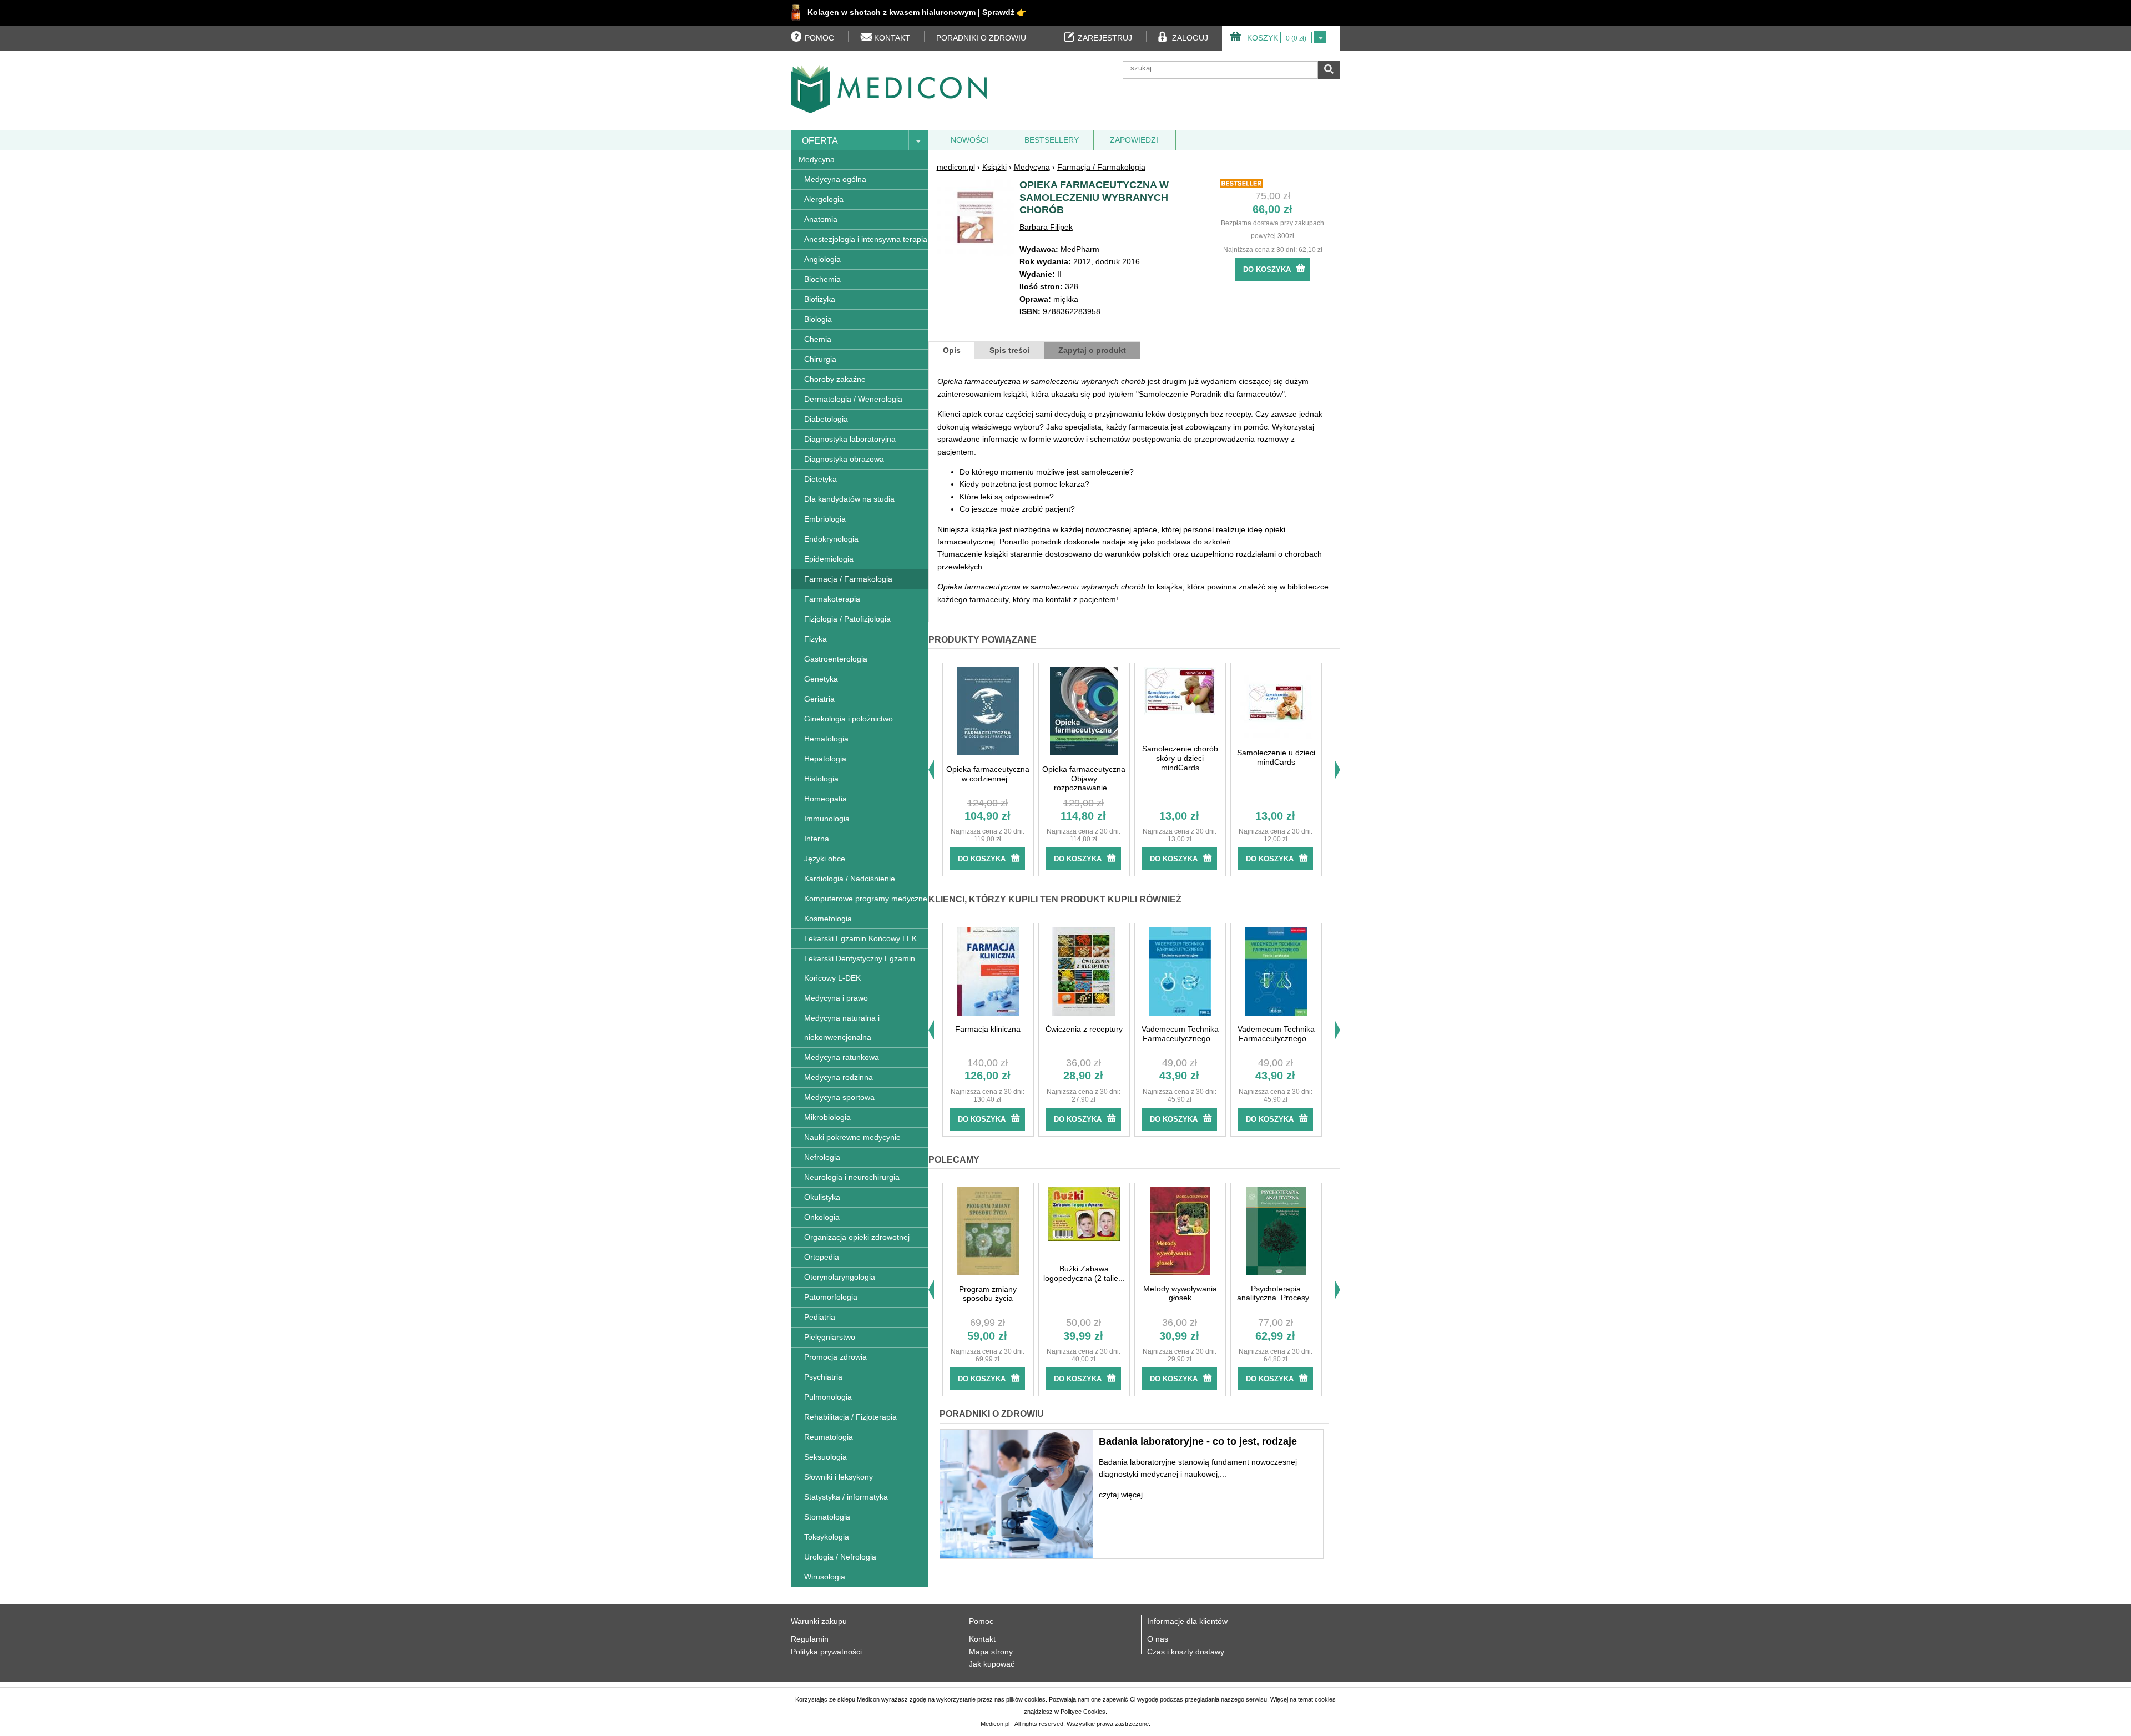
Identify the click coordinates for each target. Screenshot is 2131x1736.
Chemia (818, 339)
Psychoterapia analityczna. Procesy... (1276, 1293)
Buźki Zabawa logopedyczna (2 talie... (1084, 1273)
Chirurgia (820, 359)
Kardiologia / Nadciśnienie (850, 879)
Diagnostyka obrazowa (844, 459)
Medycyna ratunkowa (842, 1057)
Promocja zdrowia (835, 1357)
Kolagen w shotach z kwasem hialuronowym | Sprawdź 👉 (917, 12)
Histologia (821, 779)
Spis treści (1009, 350)
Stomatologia (827, 1517)
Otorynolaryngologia (840, 1277)
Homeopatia (825, 799)
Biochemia (822, 279)
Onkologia (822, 1217)
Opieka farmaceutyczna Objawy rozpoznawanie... (1084, 779)
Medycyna (817, 159)
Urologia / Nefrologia (840, 1557)
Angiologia (822, 259)
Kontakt (982, 1639)
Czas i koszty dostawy (1186, 1652)
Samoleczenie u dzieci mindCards (1276, 757)
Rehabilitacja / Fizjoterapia (850, 1417)
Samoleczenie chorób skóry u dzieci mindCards (1180, 758)
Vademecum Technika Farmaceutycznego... (1180, 1034)
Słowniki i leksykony (839, 1477)
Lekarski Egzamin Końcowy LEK (860, 938)
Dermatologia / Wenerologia (853, 399)
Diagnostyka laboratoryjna (850, 439)
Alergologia (824, 199)
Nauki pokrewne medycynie (852, 1137)
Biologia (818, 319)
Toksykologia (827, 1537)
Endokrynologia (831, 539)
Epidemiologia (829, 559)
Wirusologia (825, 1577)
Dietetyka (820, 479)
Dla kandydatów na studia (849, 499)
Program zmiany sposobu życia (988, 1294)
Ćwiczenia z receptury (1084, 1029)
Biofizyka (820, 299)
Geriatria (819, 699)
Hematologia (826, 739)
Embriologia (825, 519)
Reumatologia (829, 1437)
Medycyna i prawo (836, 998)
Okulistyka (822, 1197)
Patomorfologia (831, 1297)
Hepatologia (825, 759)
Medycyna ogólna (835, 179)
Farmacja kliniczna (988, 1029)
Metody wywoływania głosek (1180, 1293)
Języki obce (825, 859)
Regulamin (810, 1639)
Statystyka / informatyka (846, 1497)
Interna (817, 839)
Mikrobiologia (827, 1117)
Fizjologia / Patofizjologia (847, 619)
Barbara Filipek (1046, 227)
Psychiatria (823, 1377)
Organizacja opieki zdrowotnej (857, 1237)
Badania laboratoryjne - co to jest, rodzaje (1198, 1441)
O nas (1158, 1639)
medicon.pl (956, 167)
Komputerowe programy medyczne (866, 899)
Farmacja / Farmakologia (848, 579)
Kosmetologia (828, 919)
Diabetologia (826, 419)
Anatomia (821, 219)
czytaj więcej (1121, 1495)
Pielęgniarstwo (830, 1337)
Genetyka (821, 679)
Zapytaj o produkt (1092, 350)
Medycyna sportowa (839, 1097)
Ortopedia (822, 1257)
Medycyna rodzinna (839, 1077)
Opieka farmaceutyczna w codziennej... (988, 774)
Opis (952, 350)
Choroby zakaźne (835, 379)
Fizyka (815, 639)
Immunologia (827, 819)
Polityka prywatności (826, 1652)
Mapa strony (991, 1652)
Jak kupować (992, 1664)
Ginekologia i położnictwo (849, 719)
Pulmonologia (828, 1397)
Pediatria (820, 1317)
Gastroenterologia (836, 659)
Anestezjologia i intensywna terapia (866, 239)
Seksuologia (825, 1457)
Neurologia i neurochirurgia (852, 1177)
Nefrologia (822, 1157)
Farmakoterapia (832, 599)
